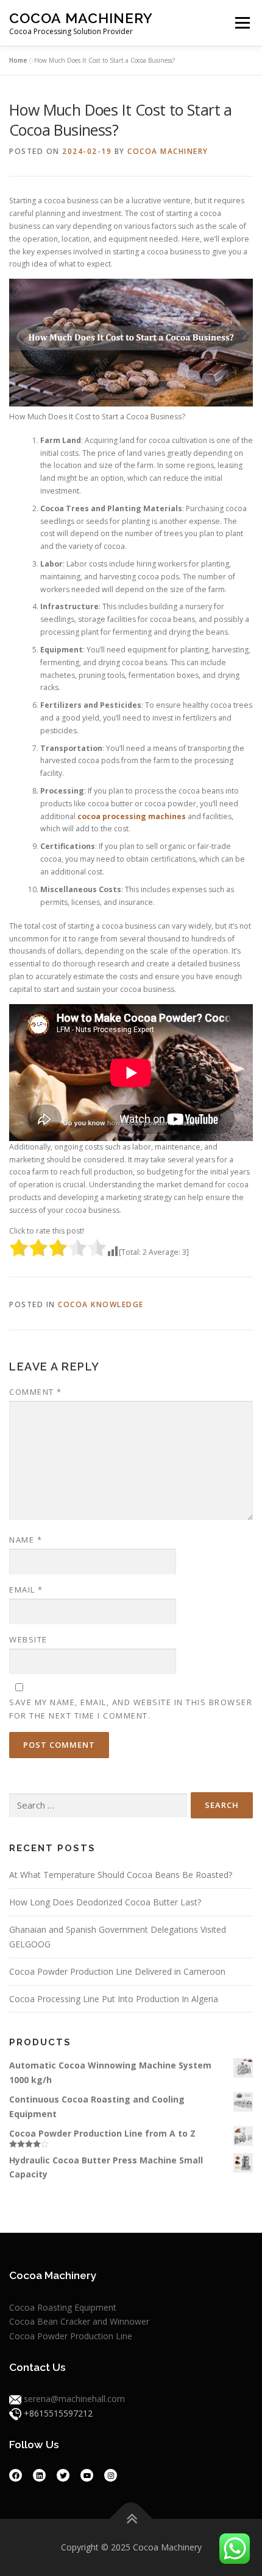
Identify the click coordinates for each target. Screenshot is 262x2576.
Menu (242, 23)
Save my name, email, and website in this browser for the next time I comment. (131, 1709)
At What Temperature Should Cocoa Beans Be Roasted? (121, 1875)
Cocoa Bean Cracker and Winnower (79, 2321)
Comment (36, 1392)
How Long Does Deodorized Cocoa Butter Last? (105, 1902)
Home (18, 60)
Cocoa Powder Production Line (71, 2336)
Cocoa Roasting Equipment (63, 2307)
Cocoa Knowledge (101, 1304)
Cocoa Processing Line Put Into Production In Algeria (114, 1999)
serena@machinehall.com (74, 2399)
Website (28, 1639)
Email (26, 1590)
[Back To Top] (131, 2518)
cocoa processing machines (132, 816)
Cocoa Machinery (81, 18)
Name (26, 1540)
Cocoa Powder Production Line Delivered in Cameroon (117, 1971)
